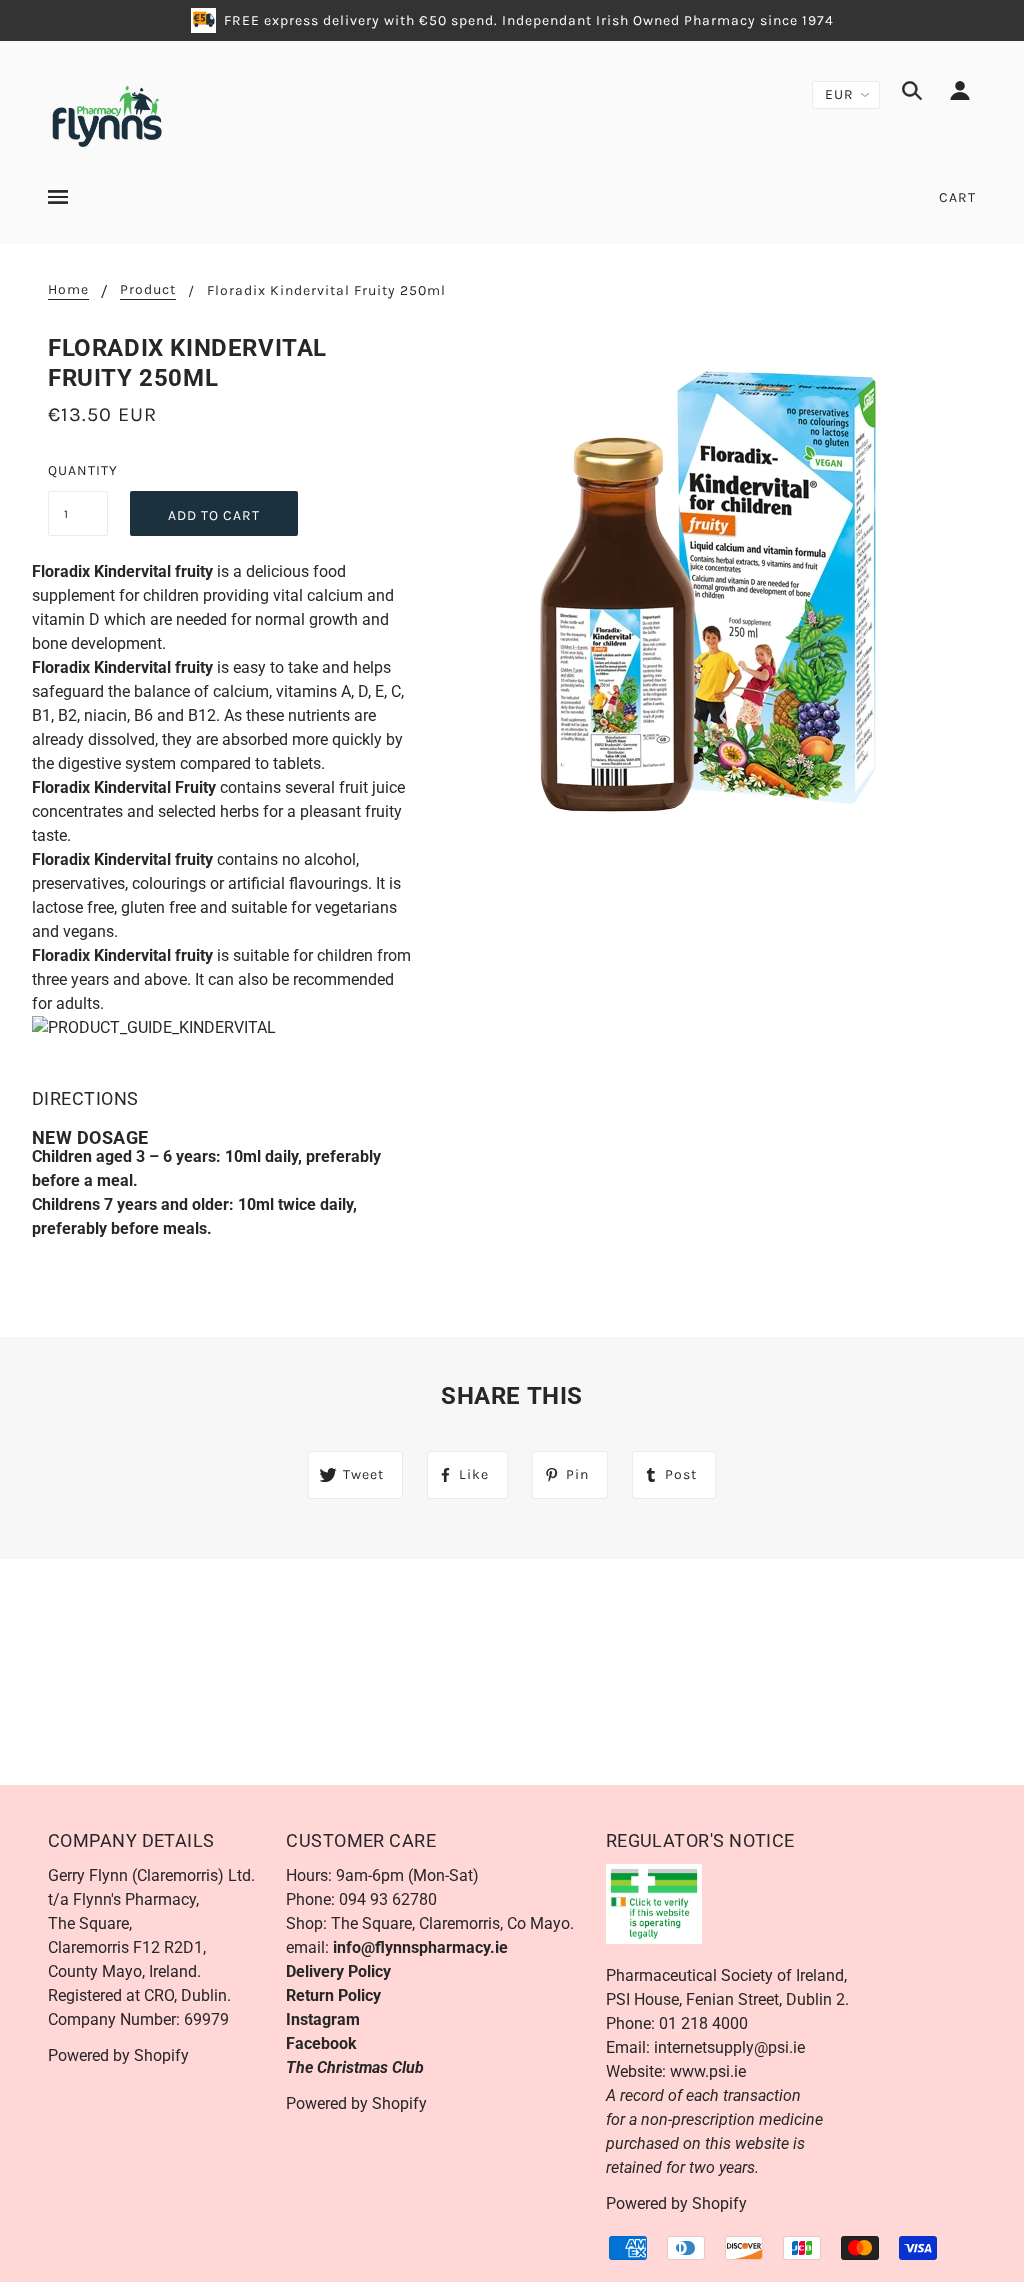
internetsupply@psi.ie (729, 2047)
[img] (912, 94)
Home (68, 290)
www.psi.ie (708, 2071)
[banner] (106, 114)
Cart (957, 197)
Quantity (78, 470)
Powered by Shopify (118, 2055)
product (148, 290)
